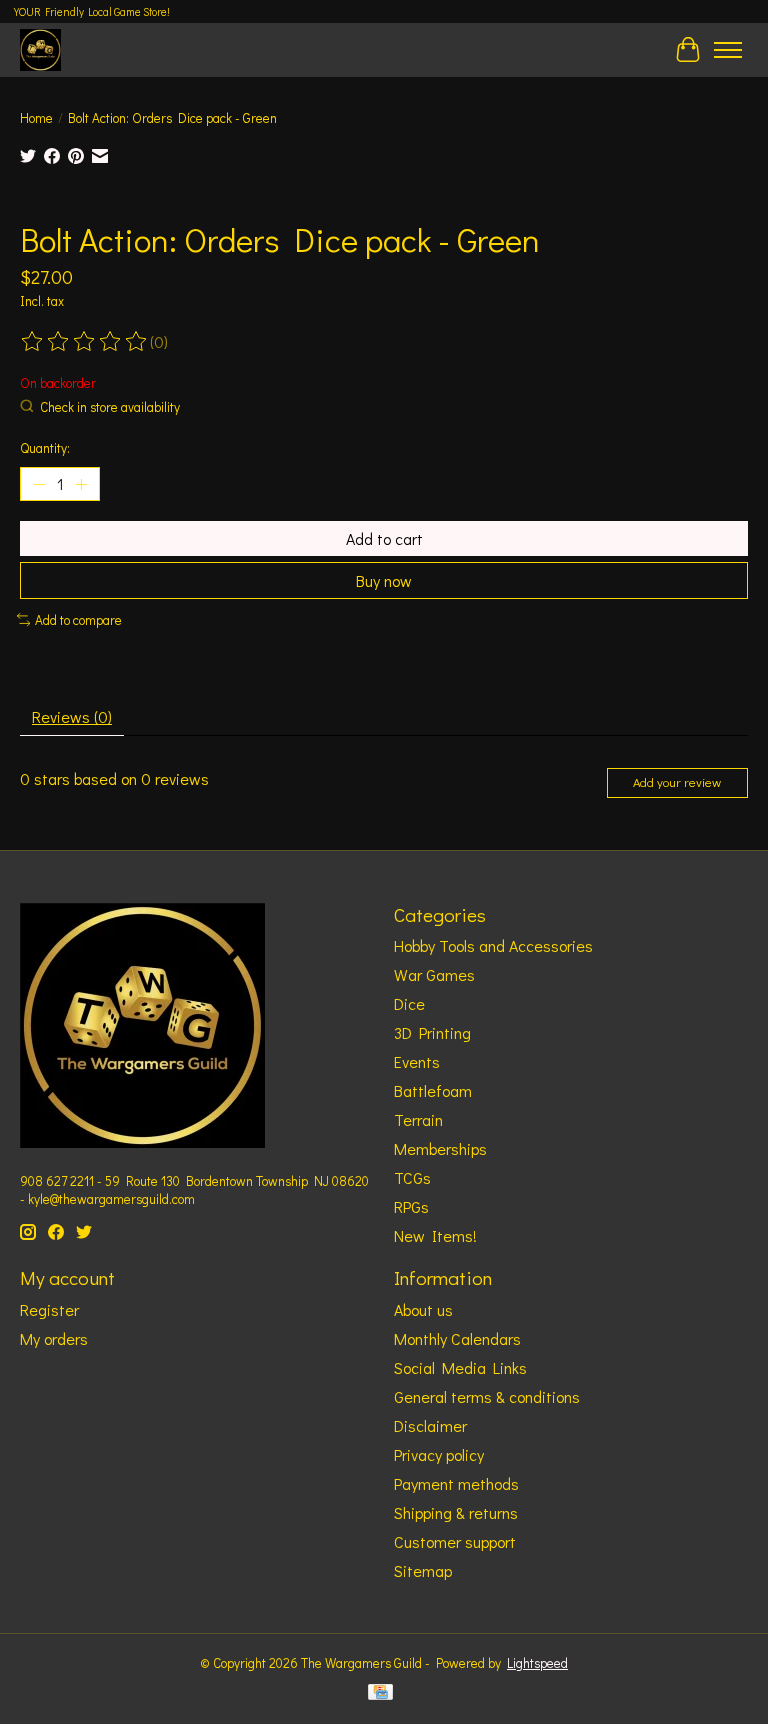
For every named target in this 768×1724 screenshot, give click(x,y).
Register (49, 1309)
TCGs (412, 1177)
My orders (54, 1338)
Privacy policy (439, 1454)
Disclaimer (430, 1425)
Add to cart (384, 538)
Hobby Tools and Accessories (493, 945)
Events (417, 1061)
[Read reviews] (85, 342)
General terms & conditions (487, 1396)
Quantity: (45, 448)
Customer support (455, 1541)
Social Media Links (460, 1367)
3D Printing (432, 1032)
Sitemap (423, 1570)
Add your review (677, 782)
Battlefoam (433, 1090)
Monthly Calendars (457, 1338)
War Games (434, 974)
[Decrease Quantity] (39, 484)
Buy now (384, 580)
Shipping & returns (456, 1512)
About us (423, 1309)
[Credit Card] (380, 1694)
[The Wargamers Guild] (40, 49)
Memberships (440, 1148)
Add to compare (78, 620)
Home (36, 118)
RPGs (411, 1206)
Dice (409, 1003)
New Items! (435, 1235)
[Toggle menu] (728, 50)
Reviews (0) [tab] (72, 716)
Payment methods (456, 1483)
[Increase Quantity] (81, 484)
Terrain (418, 1119)
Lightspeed (537, 1663)
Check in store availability (110, 407)
